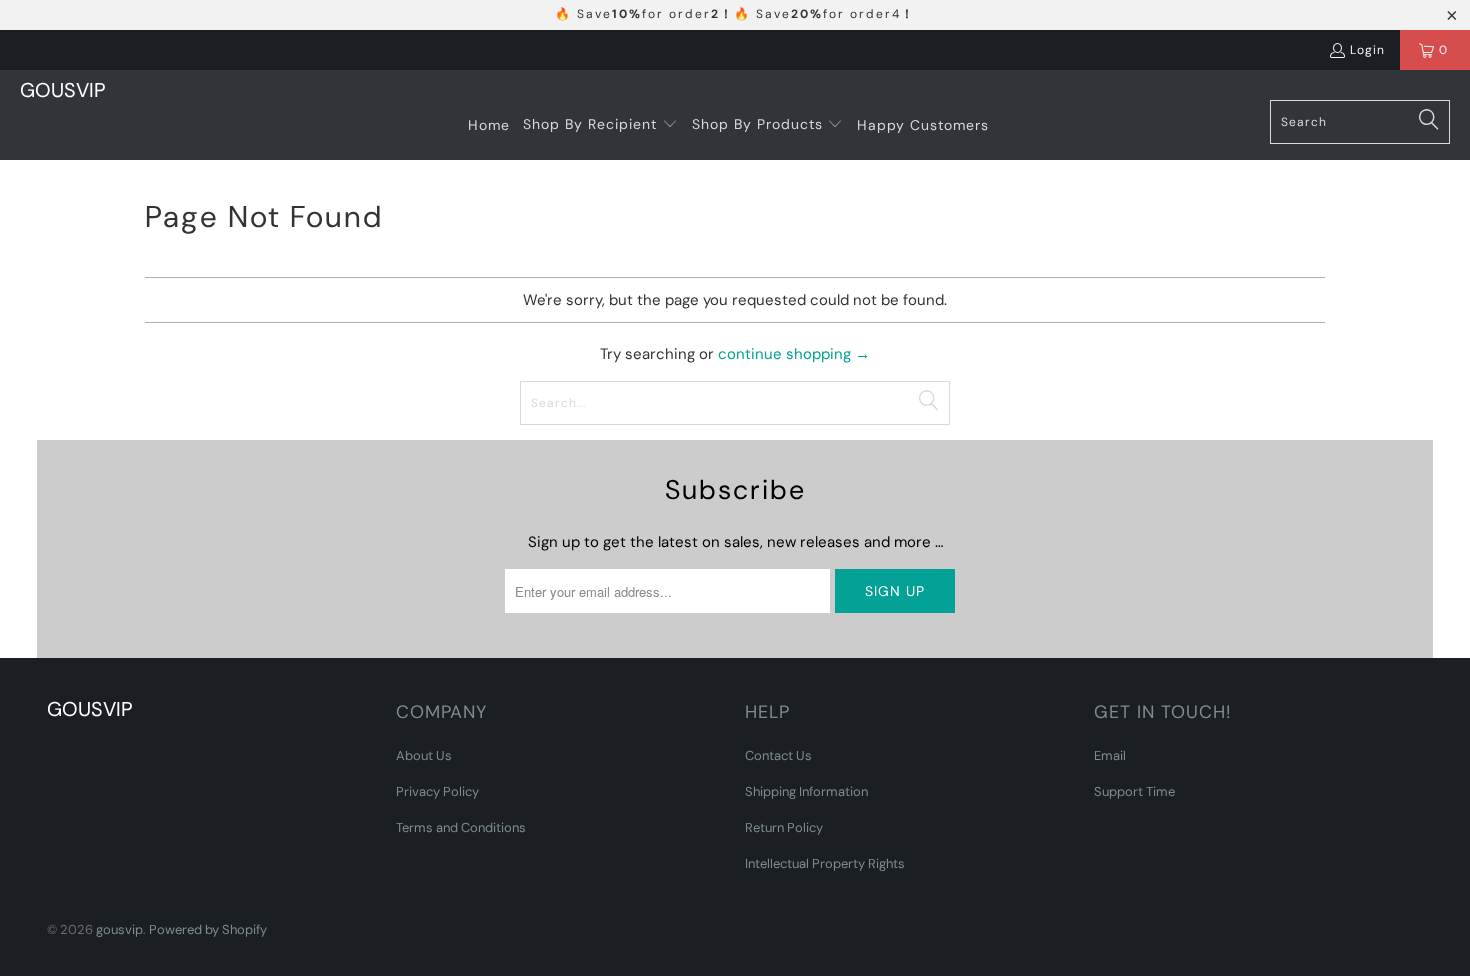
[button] (600, 125)
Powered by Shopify (208, 929)
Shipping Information (806, 791)
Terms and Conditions (461, 827)
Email (1110, 755)
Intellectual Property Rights (825, 863)
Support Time (1134, 791)
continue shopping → (794, 354)
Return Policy (784, 827)
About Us (424, 755)
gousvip (119, 929)
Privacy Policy (437, 791)
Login (1367, 50)
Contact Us (778, 755)
